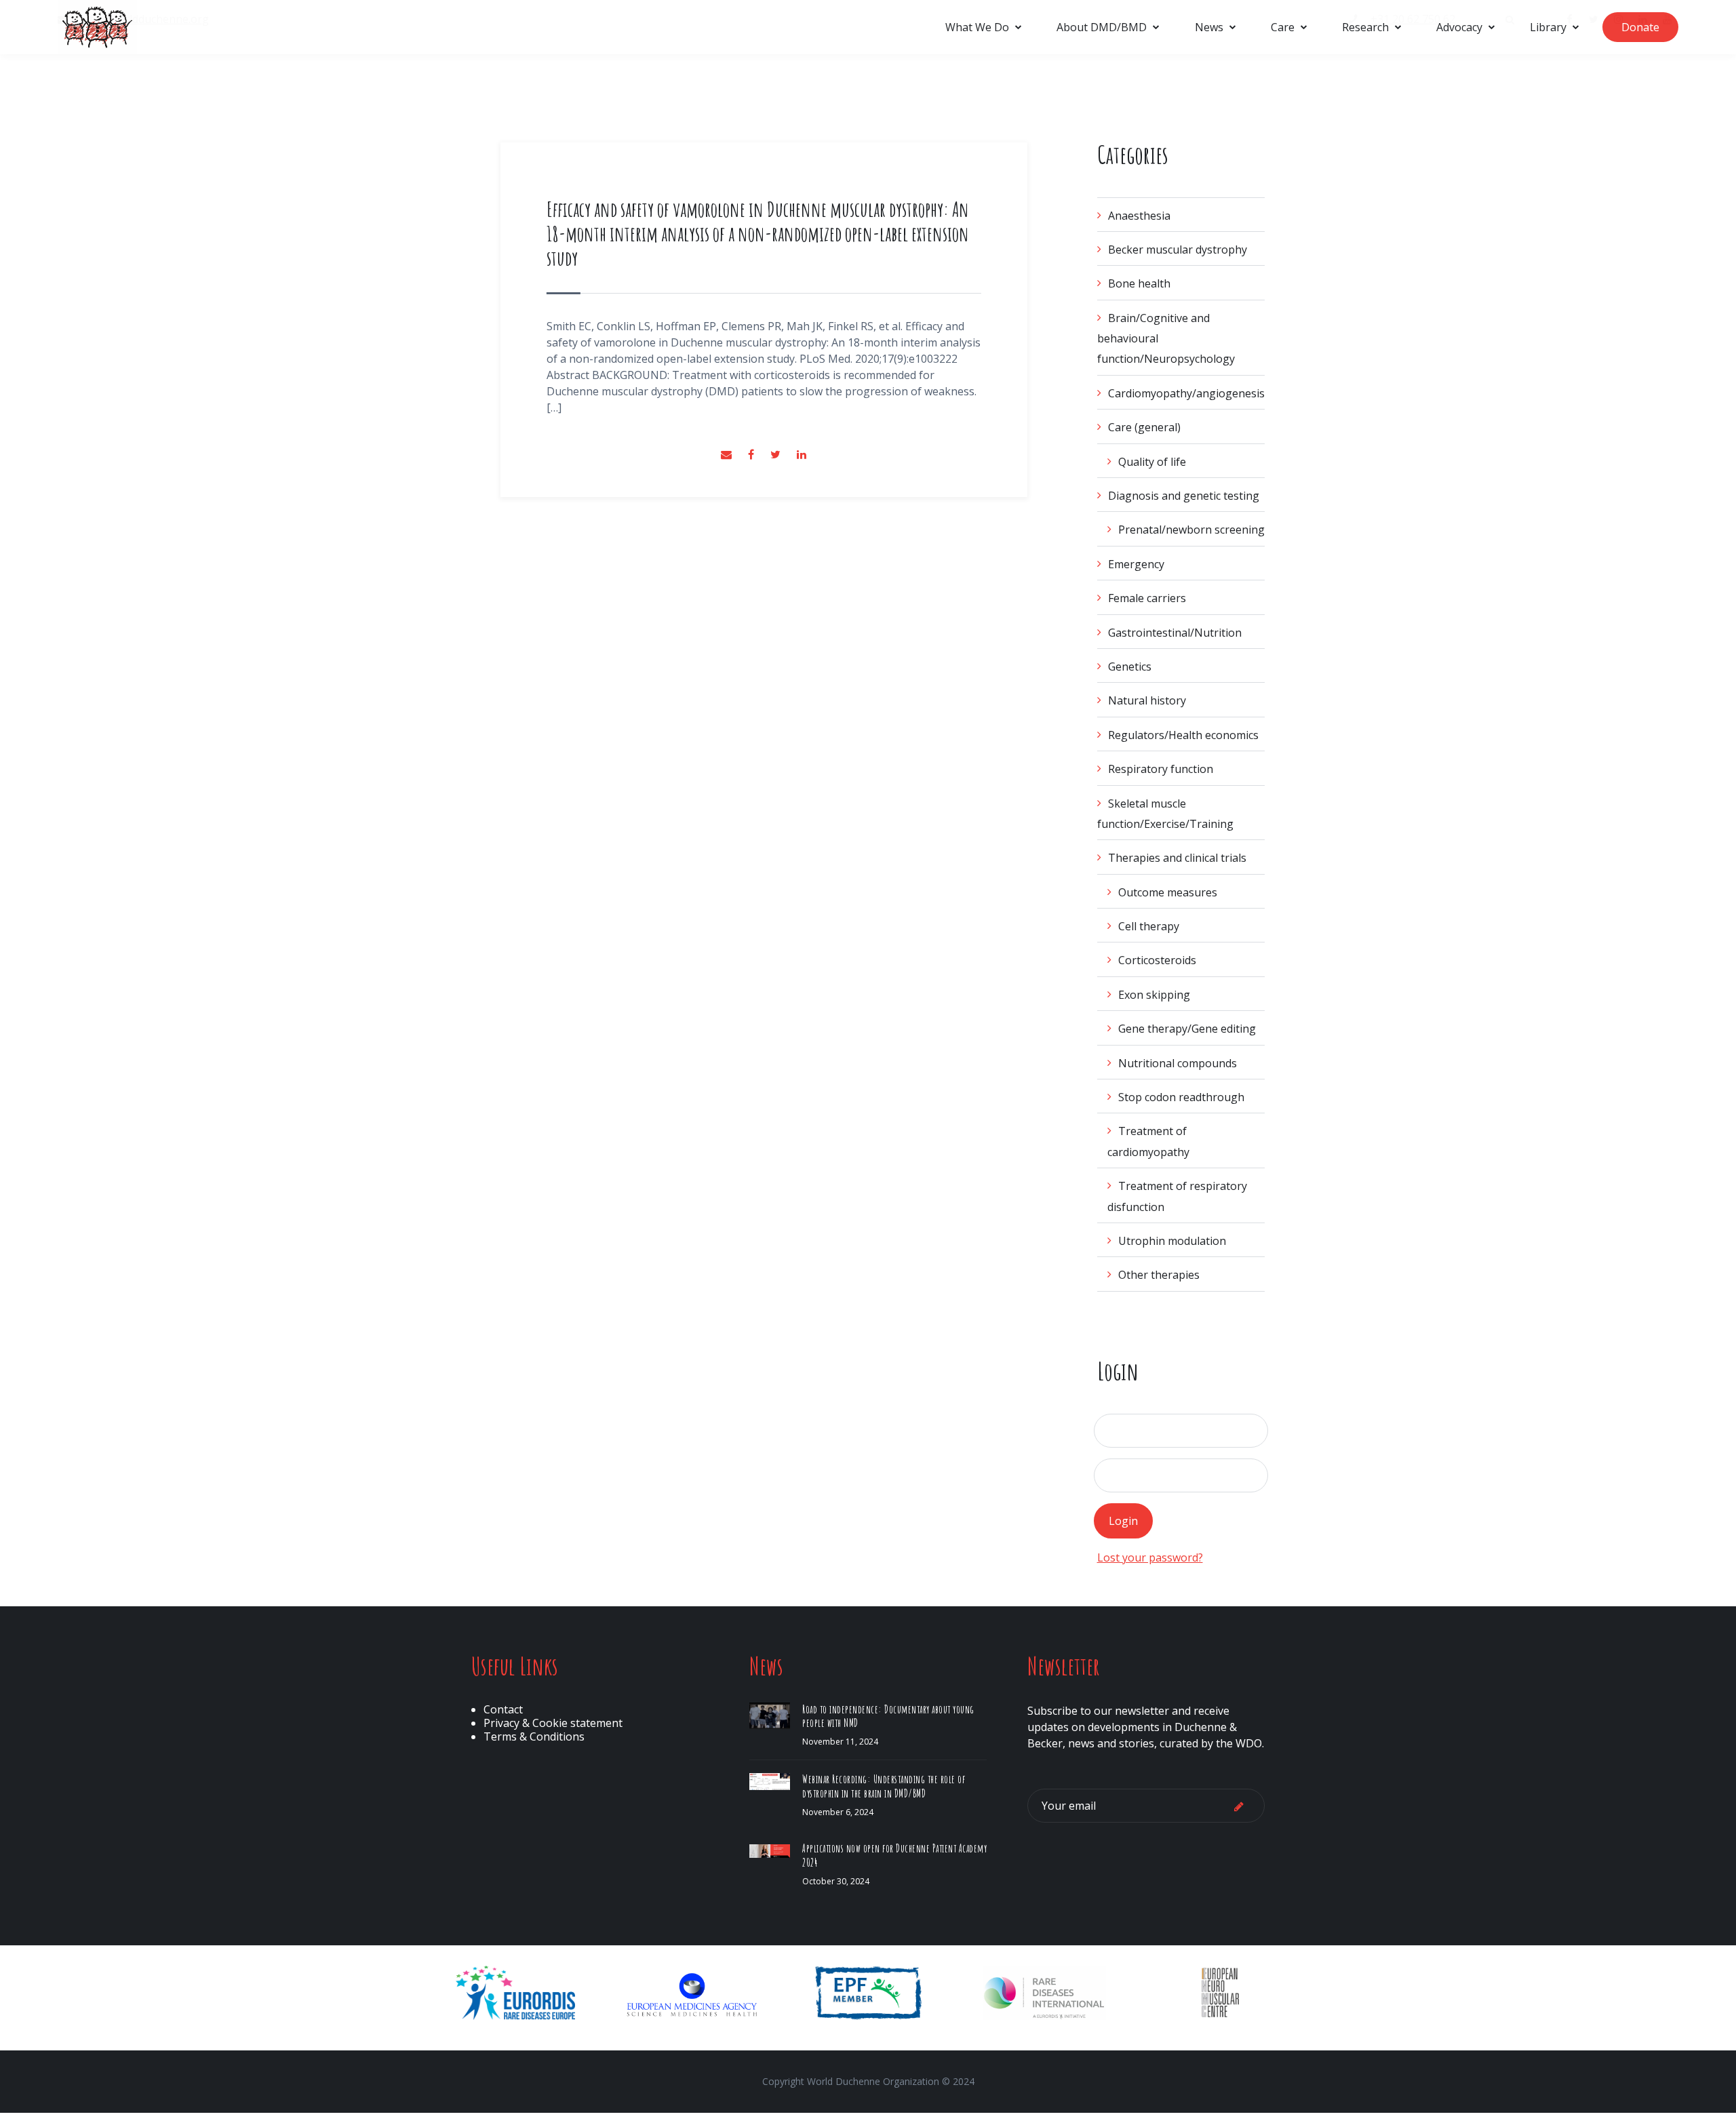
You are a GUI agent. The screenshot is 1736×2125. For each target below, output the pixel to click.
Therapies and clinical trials (1177, 858)
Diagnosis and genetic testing (1184, 496)
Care (1283, 27)
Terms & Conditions (534, 1736)
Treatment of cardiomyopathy (1148, 1141)
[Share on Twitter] (777, 454)
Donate (1640, 27)
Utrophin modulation (1172, 1241)
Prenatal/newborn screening (1191, 530)
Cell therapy (1149, 926)
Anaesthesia (1139, 216)
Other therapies (1159, 1275)
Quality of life (1152, 462)
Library (1548, 27)
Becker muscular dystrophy (1178, 250)
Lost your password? (1150, 1557)
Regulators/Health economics (1183, 735)
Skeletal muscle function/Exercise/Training (1165, 814)
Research (1365, 27)
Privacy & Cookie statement (553, 1723)
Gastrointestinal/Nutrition (1175, 633)
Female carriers (1147, 598)
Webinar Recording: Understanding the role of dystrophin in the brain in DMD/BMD (884, 1786)
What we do (977, 27)
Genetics (1130, 667)
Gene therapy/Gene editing (1187, 1029)
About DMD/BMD (1102, 27)
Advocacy (1459, 27)
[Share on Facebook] (752, 454)
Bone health (1139, 283)
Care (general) (1144, 427)
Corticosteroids (1157, 960)
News (1209, 27)
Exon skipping (1154, 995)
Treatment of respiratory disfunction (1177, 1196)
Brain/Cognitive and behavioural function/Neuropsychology (1166, 339)
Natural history (1147, 700)
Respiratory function (1161, 769)
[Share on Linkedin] (802, 454)
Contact (503, 1709)
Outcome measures (1168, 892)
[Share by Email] (728, 454)
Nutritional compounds (1178, 1063)
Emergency (1136, 564)
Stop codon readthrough (1181, 1097)
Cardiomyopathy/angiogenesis (1186, 393)
